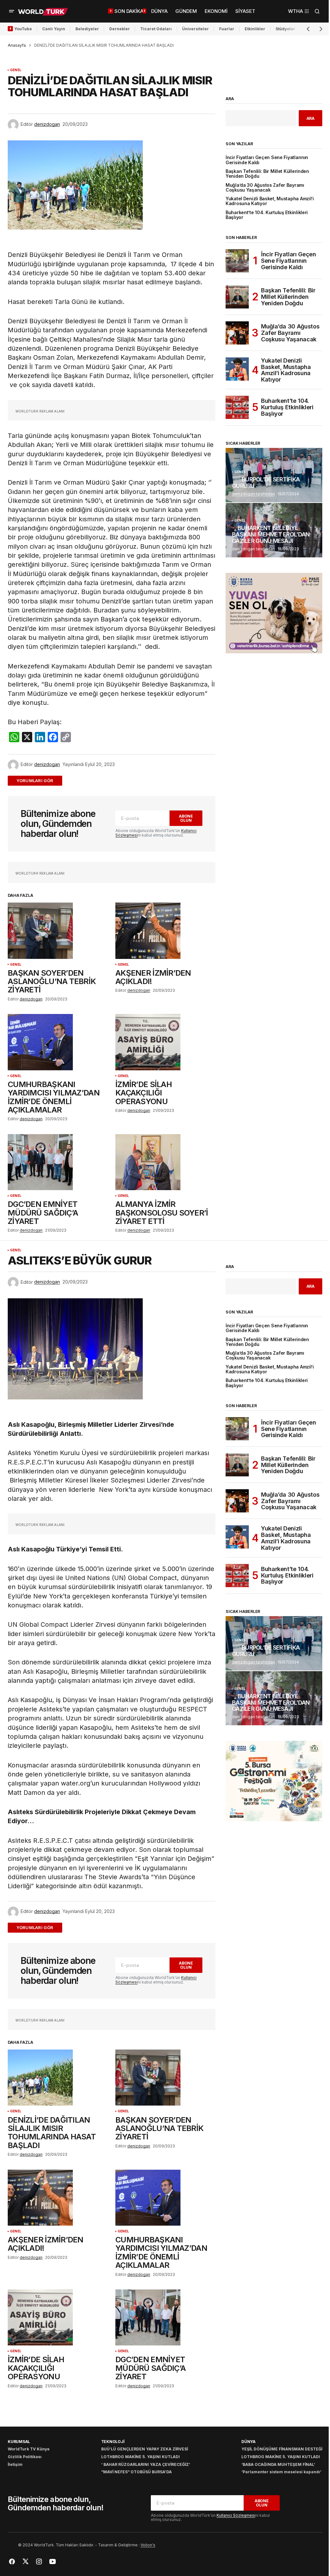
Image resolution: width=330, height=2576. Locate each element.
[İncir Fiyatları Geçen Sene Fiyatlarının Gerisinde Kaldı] (237, 261)
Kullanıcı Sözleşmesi (236, 2515)
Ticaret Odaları (156, 29)
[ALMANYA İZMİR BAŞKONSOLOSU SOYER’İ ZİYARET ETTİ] (165, 1162)
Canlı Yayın (54, 29)
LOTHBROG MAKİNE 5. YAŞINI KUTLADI (141, 2457)
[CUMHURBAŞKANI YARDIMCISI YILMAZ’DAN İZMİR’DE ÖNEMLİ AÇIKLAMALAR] (58, 1042)
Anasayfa (17, 45)
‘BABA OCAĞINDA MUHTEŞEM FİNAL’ (278, 2464)
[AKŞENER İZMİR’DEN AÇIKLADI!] (165, 931)
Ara (230, 99)
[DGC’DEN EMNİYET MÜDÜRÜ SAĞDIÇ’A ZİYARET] (58, 1162)
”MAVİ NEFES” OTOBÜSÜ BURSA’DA (136, 2472)
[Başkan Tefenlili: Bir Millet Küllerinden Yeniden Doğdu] (237, 297)
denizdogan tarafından (253, 494)
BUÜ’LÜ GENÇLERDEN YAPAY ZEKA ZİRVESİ (145, 2449)
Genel (16, 70)
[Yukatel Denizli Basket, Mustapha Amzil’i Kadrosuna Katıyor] (237, 369)
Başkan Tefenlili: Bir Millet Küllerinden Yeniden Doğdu (267, 174)
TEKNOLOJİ (113, 2442)
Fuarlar (227, 29)
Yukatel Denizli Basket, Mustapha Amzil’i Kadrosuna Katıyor (270, 201)
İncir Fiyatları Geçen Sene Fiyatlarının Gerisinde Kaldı (267, 160)
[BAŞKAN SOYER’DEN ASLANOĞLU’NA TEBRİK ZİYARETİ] (58, 931)
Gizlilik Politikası (25, 2457)
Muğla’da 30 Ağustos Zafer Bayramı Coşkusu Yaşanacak (265, 188)
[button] (12, 11)
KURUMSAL (19, 2442)
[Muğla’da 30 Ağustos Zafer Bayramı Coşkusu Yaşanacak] (237, 333)
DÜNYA (248, 2442)
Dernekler (120, 29)
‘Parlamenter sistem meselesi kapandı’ (281, 2472)
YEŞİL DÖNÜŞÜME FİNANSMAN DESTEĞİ (282, 2449)
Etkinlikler (255, 29)
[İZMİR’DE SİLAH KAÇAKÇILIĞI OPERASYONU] (165, 1042)
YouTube (23, 29)
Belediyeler (87, 29)
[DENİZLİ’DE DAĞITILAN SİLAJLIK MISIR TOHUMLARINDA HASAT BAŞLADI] (58, 2078)
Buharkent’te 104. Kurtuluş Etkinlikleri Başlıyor (267, 215)
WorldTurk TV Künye (29, 2449)
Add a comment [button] (39, 781)
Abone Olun (186, 818)
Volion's (148, 2545)
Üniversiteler (195, 29)
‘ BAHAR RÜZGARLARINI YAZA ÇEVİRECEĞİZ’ (146, 2464)
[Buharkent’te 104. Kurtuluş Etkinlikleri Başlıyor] (237, 407)
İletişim (15, 2464)
